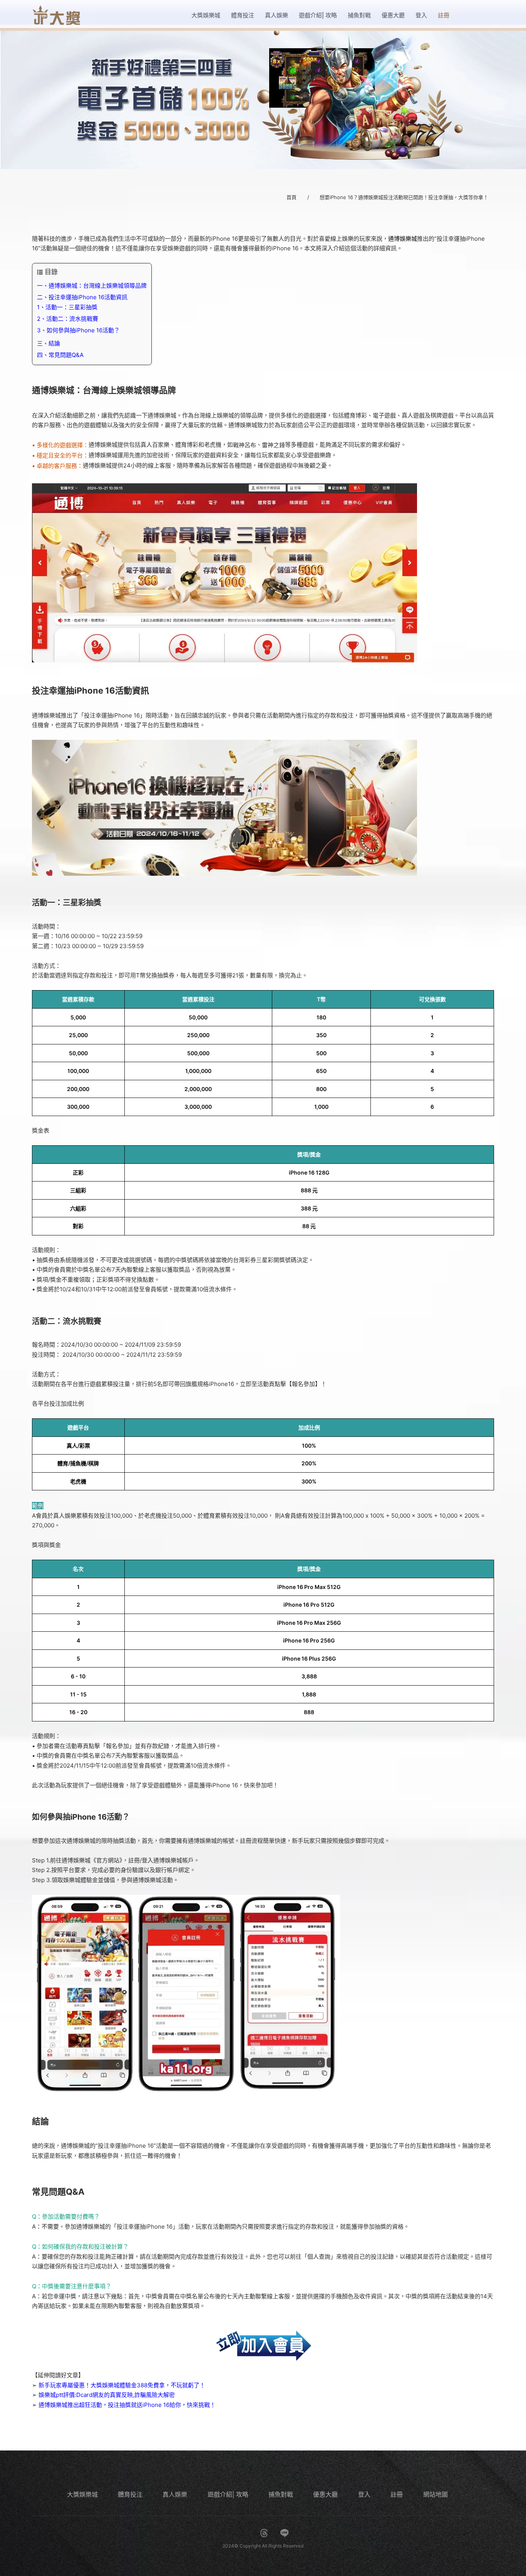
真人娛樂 (175, 2494)
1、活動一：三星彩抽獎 (67, 307)
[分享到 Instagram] (244, 2533)
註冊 (397, 2494)
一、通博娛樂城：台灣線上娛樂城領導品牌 (92, 286)
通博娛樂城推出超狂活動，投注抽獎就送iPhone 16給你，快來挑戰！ (127, 2405)
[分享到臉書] (223, 2533)
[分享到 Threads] (264, 2533)
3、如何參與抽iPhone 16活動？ (78, 330)
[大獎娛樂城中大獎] (56, 15)
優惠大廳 (325, 2494)
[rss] (305, 2533)
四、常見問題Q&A (60, 355)
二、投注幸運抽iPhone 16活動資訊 (82, 297)
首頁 (291, 197)
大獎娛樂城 (82, 2494)
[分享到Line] (285, 2533)
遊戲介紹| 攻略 (228, 2494)
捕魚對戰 (281, 2494)
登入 (364, 2494)
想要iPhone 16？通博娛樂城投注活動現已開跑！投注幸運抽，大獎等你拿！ (404, 197)
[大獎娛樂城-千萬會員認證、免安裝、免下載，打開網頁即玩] (263, 100)
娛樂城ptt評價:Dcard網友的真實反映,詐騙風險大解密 (107, 2395)
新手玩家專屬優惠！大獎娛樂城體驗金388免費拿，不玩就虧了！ (122, 2385)
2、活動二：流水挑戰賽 (68, 319)
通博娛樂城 (403, 239)
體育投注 (130, 2494)
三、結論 (49, 343)
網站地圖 (436, 2494)
